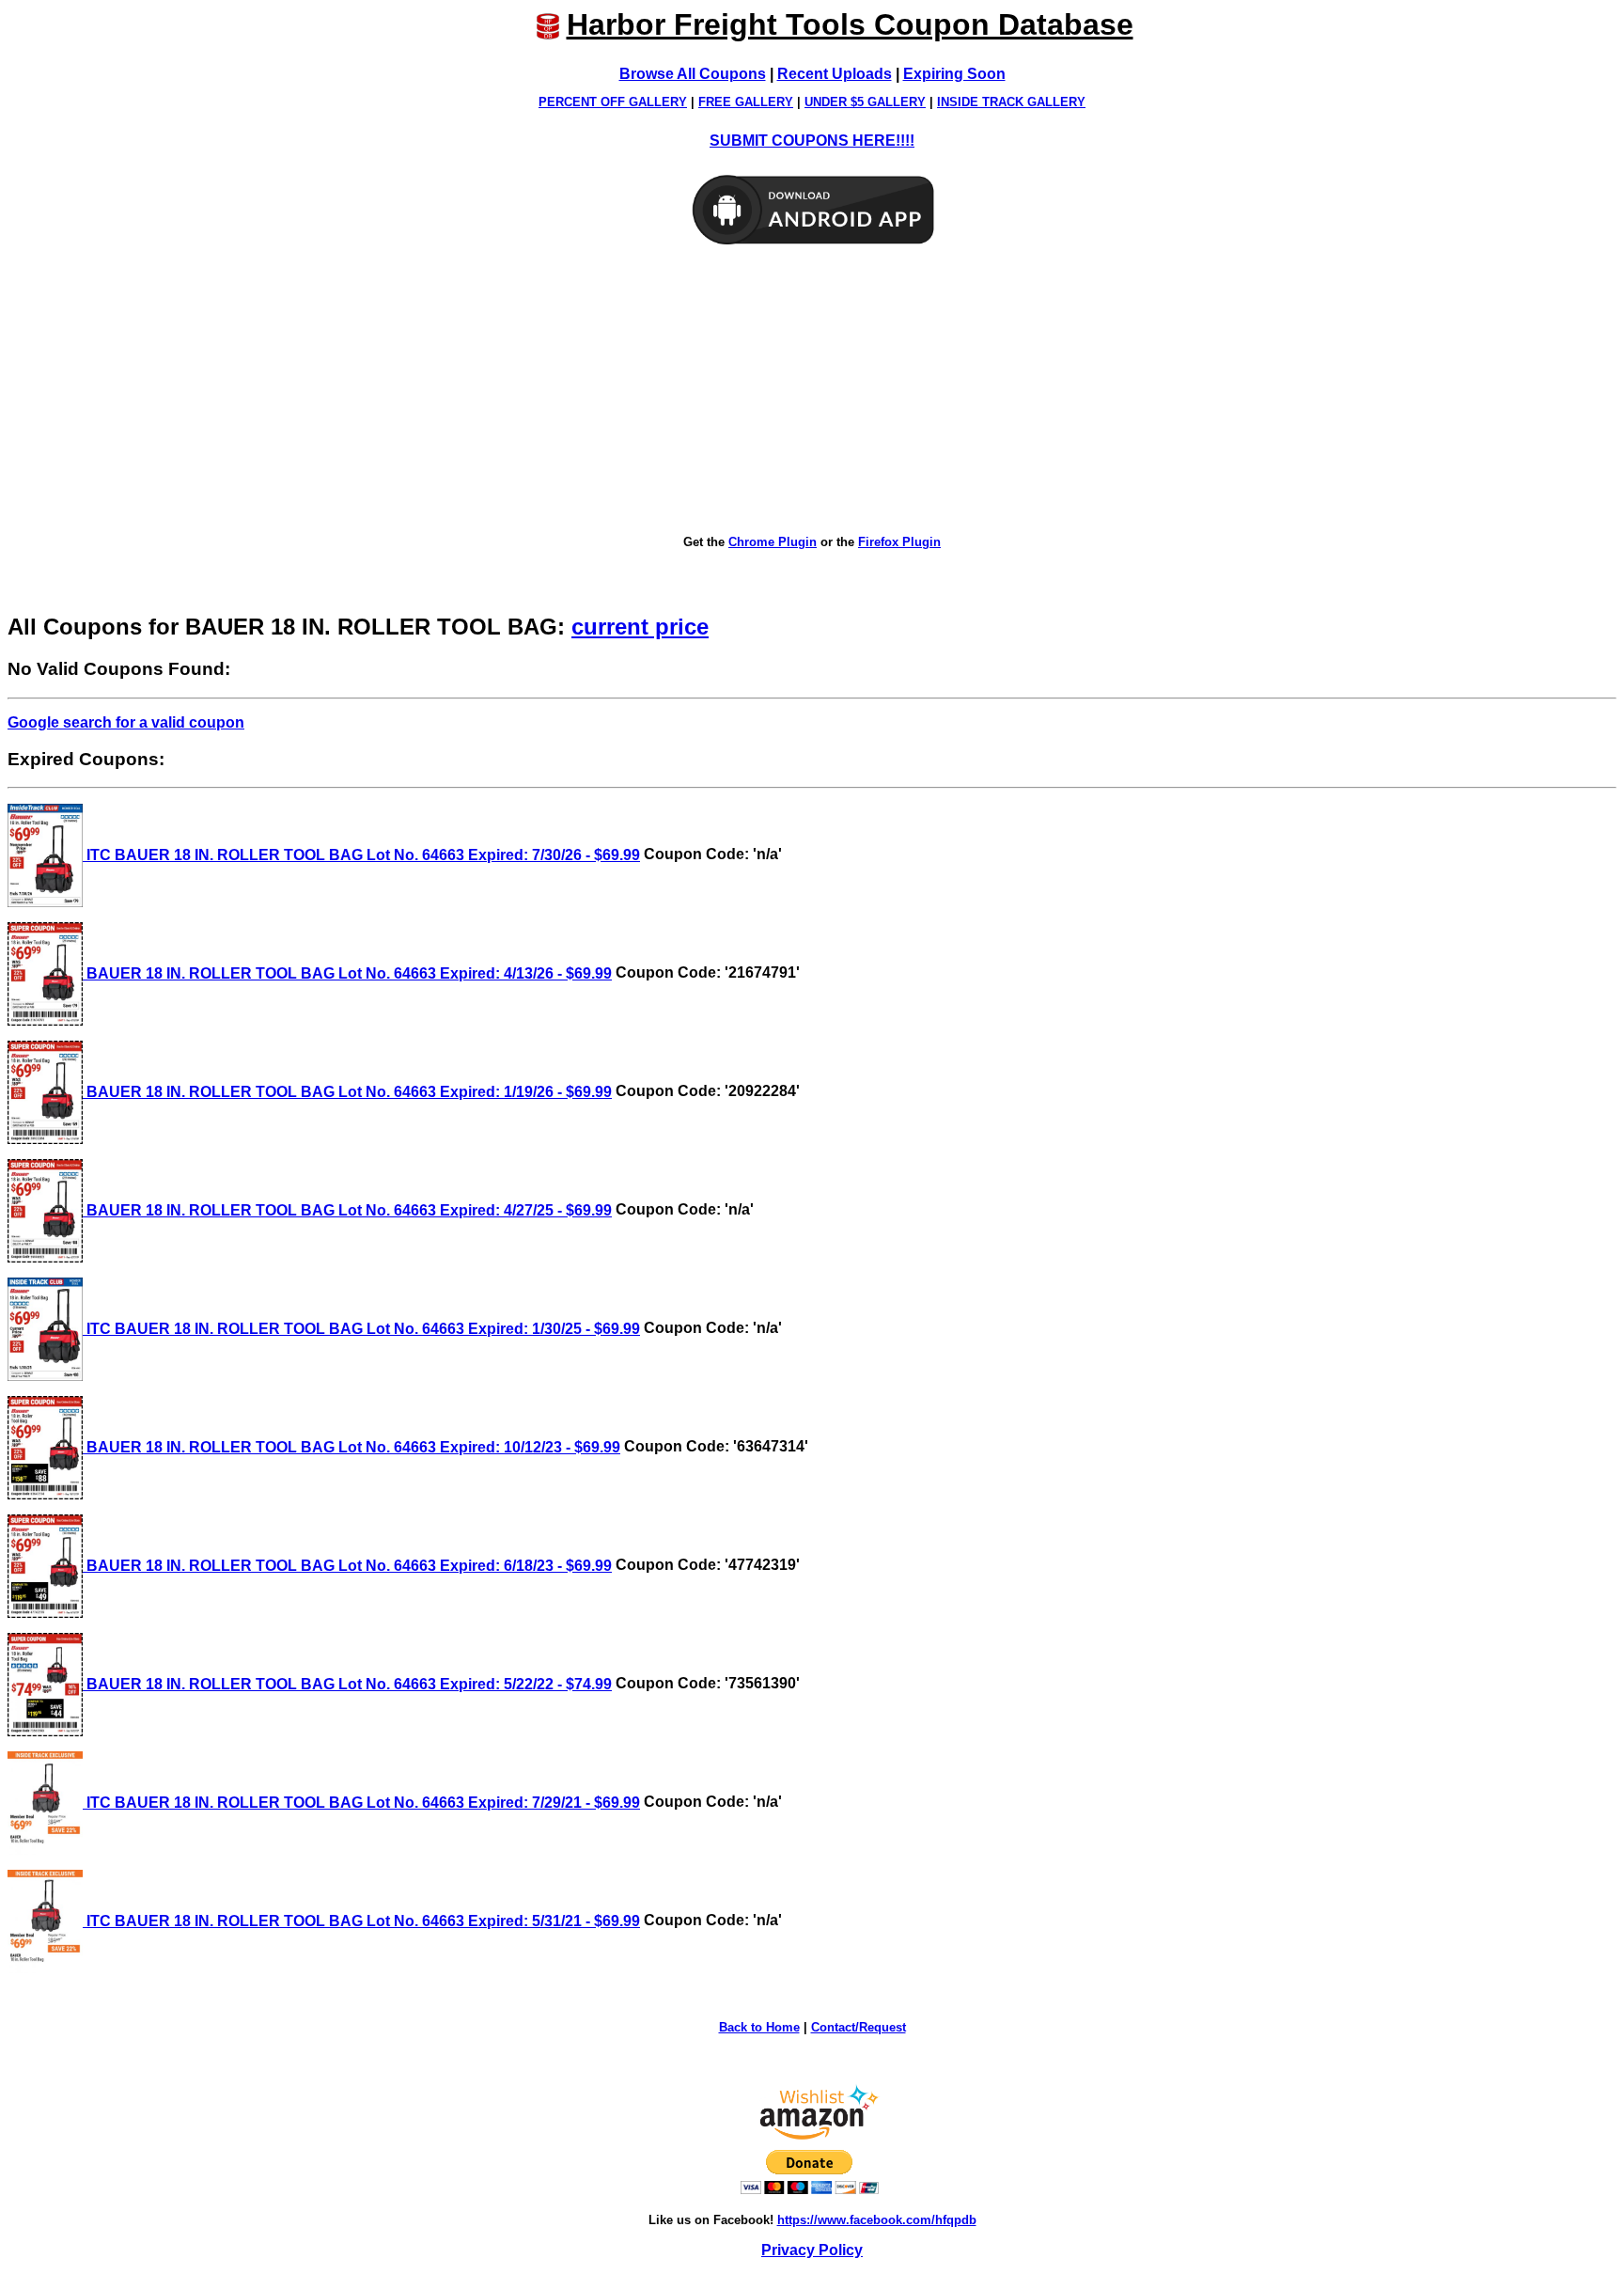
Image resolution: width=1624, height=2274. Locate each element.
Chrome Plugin (773, 542)
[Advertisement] (812, 391)
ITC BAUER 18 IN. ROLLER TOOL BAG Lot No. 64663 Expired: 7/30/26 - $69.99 (361, 855)
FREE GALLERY (746, 102)
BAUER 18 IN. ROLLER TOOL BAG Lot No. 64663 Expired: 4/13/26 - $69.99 (347, 973)
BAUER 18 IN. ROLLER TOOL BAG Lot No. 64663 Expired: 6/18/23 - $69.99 (347, 1566)
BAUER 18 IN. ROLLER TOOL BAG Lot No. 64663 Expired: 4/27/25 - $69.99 (347, 1210)
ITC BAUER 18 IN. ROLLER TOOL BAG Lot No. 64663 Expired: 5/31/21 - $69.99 (361, 1921)
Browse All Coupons (693, 74)
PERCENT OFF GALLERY (613, 102)
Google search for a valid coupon (126, 722)
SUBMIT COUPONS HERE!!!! (812, 141)
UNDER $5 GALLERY (865, 102)
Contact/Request (859, 2027)
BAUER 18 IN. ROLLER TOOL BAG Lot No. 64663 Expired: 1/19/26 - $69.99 (347, 1092)
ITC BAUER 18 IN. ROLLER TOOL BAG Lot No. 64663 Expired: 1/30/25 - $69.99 (361, 1329)
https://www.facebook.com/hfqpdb (877, 2220)
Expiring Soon (954, 74)
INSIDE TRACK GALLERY (1011, 102)
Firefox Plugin (899, 542)
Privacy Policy (812, 2250)
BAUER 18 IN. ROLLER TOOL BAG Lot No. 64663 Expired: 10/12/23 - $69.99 (351, 1447)
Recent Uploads (835, 74)
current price (640, 627)
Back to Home (759, 2027)
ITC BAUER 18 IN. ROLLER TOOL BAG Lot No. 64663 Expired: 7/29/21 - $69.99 (361, 1803)
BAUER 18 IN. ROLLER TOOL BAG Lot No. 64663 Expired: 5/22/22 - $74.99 (347, 1684)
